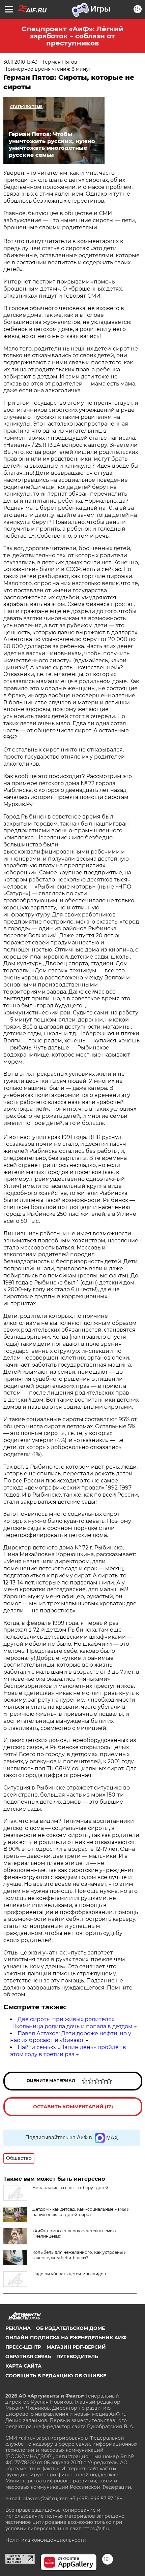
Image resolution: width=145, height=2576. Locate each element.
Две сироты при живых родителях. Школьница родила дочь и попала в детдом (71, 2023)
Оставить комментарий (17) (73, 2107)
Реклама (18, 2328)
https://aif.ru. (97, 2529)
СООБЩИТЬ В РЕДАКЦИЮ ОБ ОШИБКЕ (56, 2376)
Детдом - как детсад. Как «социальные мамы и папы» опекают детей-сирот (81, 2212)
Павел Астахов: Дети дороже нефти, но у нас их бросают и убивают (71, 2037)
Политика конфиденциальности (46, 2540)
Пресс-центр (23, 2347)
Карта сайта (23, 2366)
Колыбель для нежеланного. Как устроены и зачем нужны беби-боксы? (79, 2255)
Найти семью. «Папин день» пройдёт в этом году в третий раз (68, 2051)
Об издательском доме (70, 2328)
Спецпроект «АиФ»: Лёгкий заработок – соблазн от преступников (72, 36)
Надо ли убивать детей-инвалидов (69, 2274)
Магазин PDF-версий (76, 2347)
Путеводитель (77, 2356)
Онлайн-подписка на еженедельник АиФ (66, 2338)
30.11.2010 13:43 (20, 62)
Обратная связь (28, 2356)
